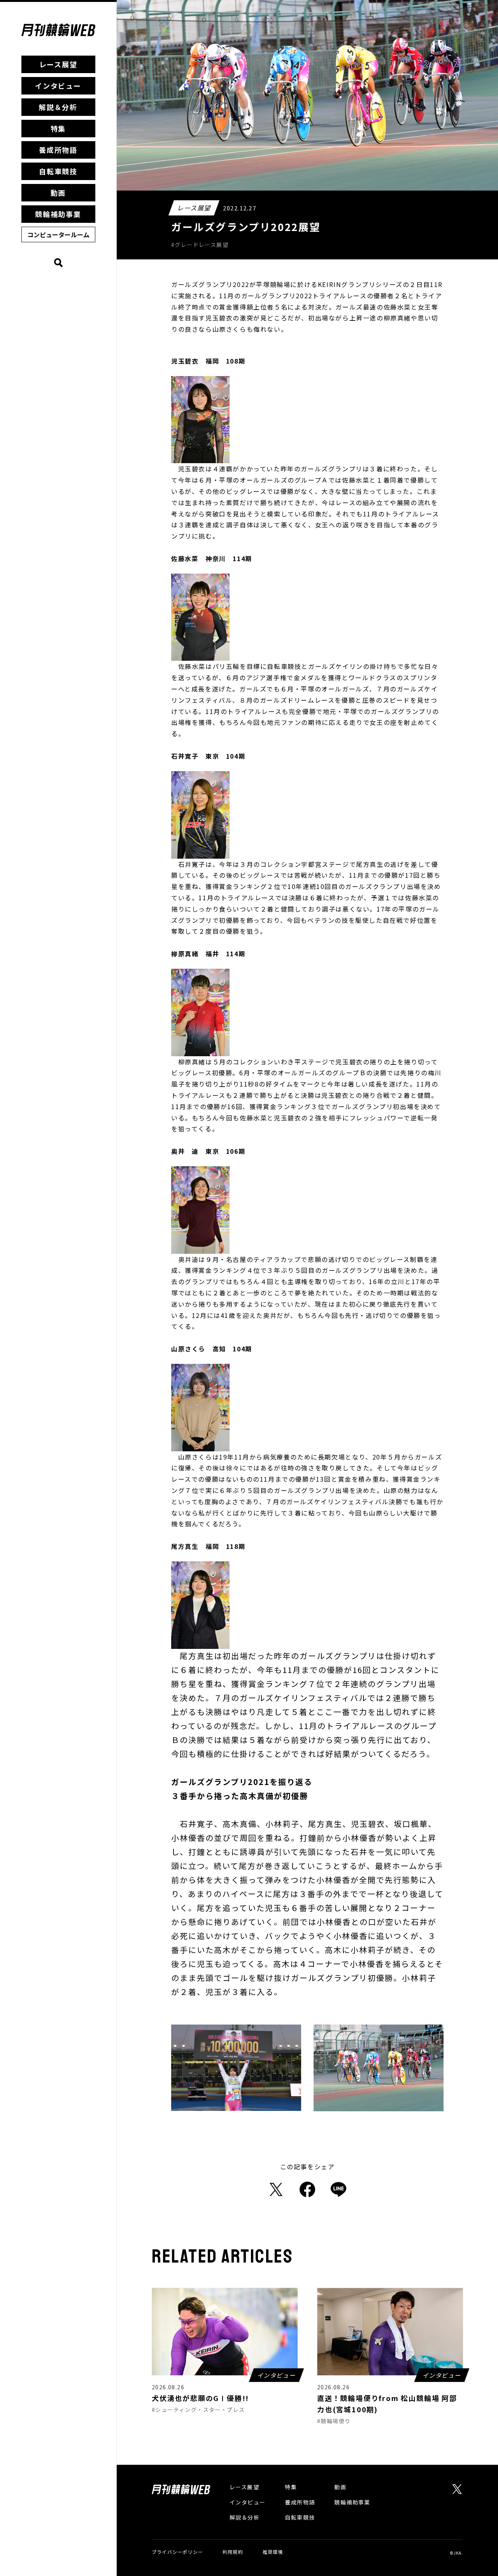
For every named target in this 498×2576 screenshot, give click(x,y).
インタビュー (58, 86)
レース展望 (58, 64)
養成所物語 (58, 150)
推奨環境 (273, 2552)
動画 (58, 192)
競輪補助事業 (58, 214)
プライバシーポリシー (177, 2552)
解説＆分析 (58, 107)
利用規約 (233, 2552)
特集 (58, 128)
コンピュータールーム (58, 234)
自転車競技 (58, 171)
